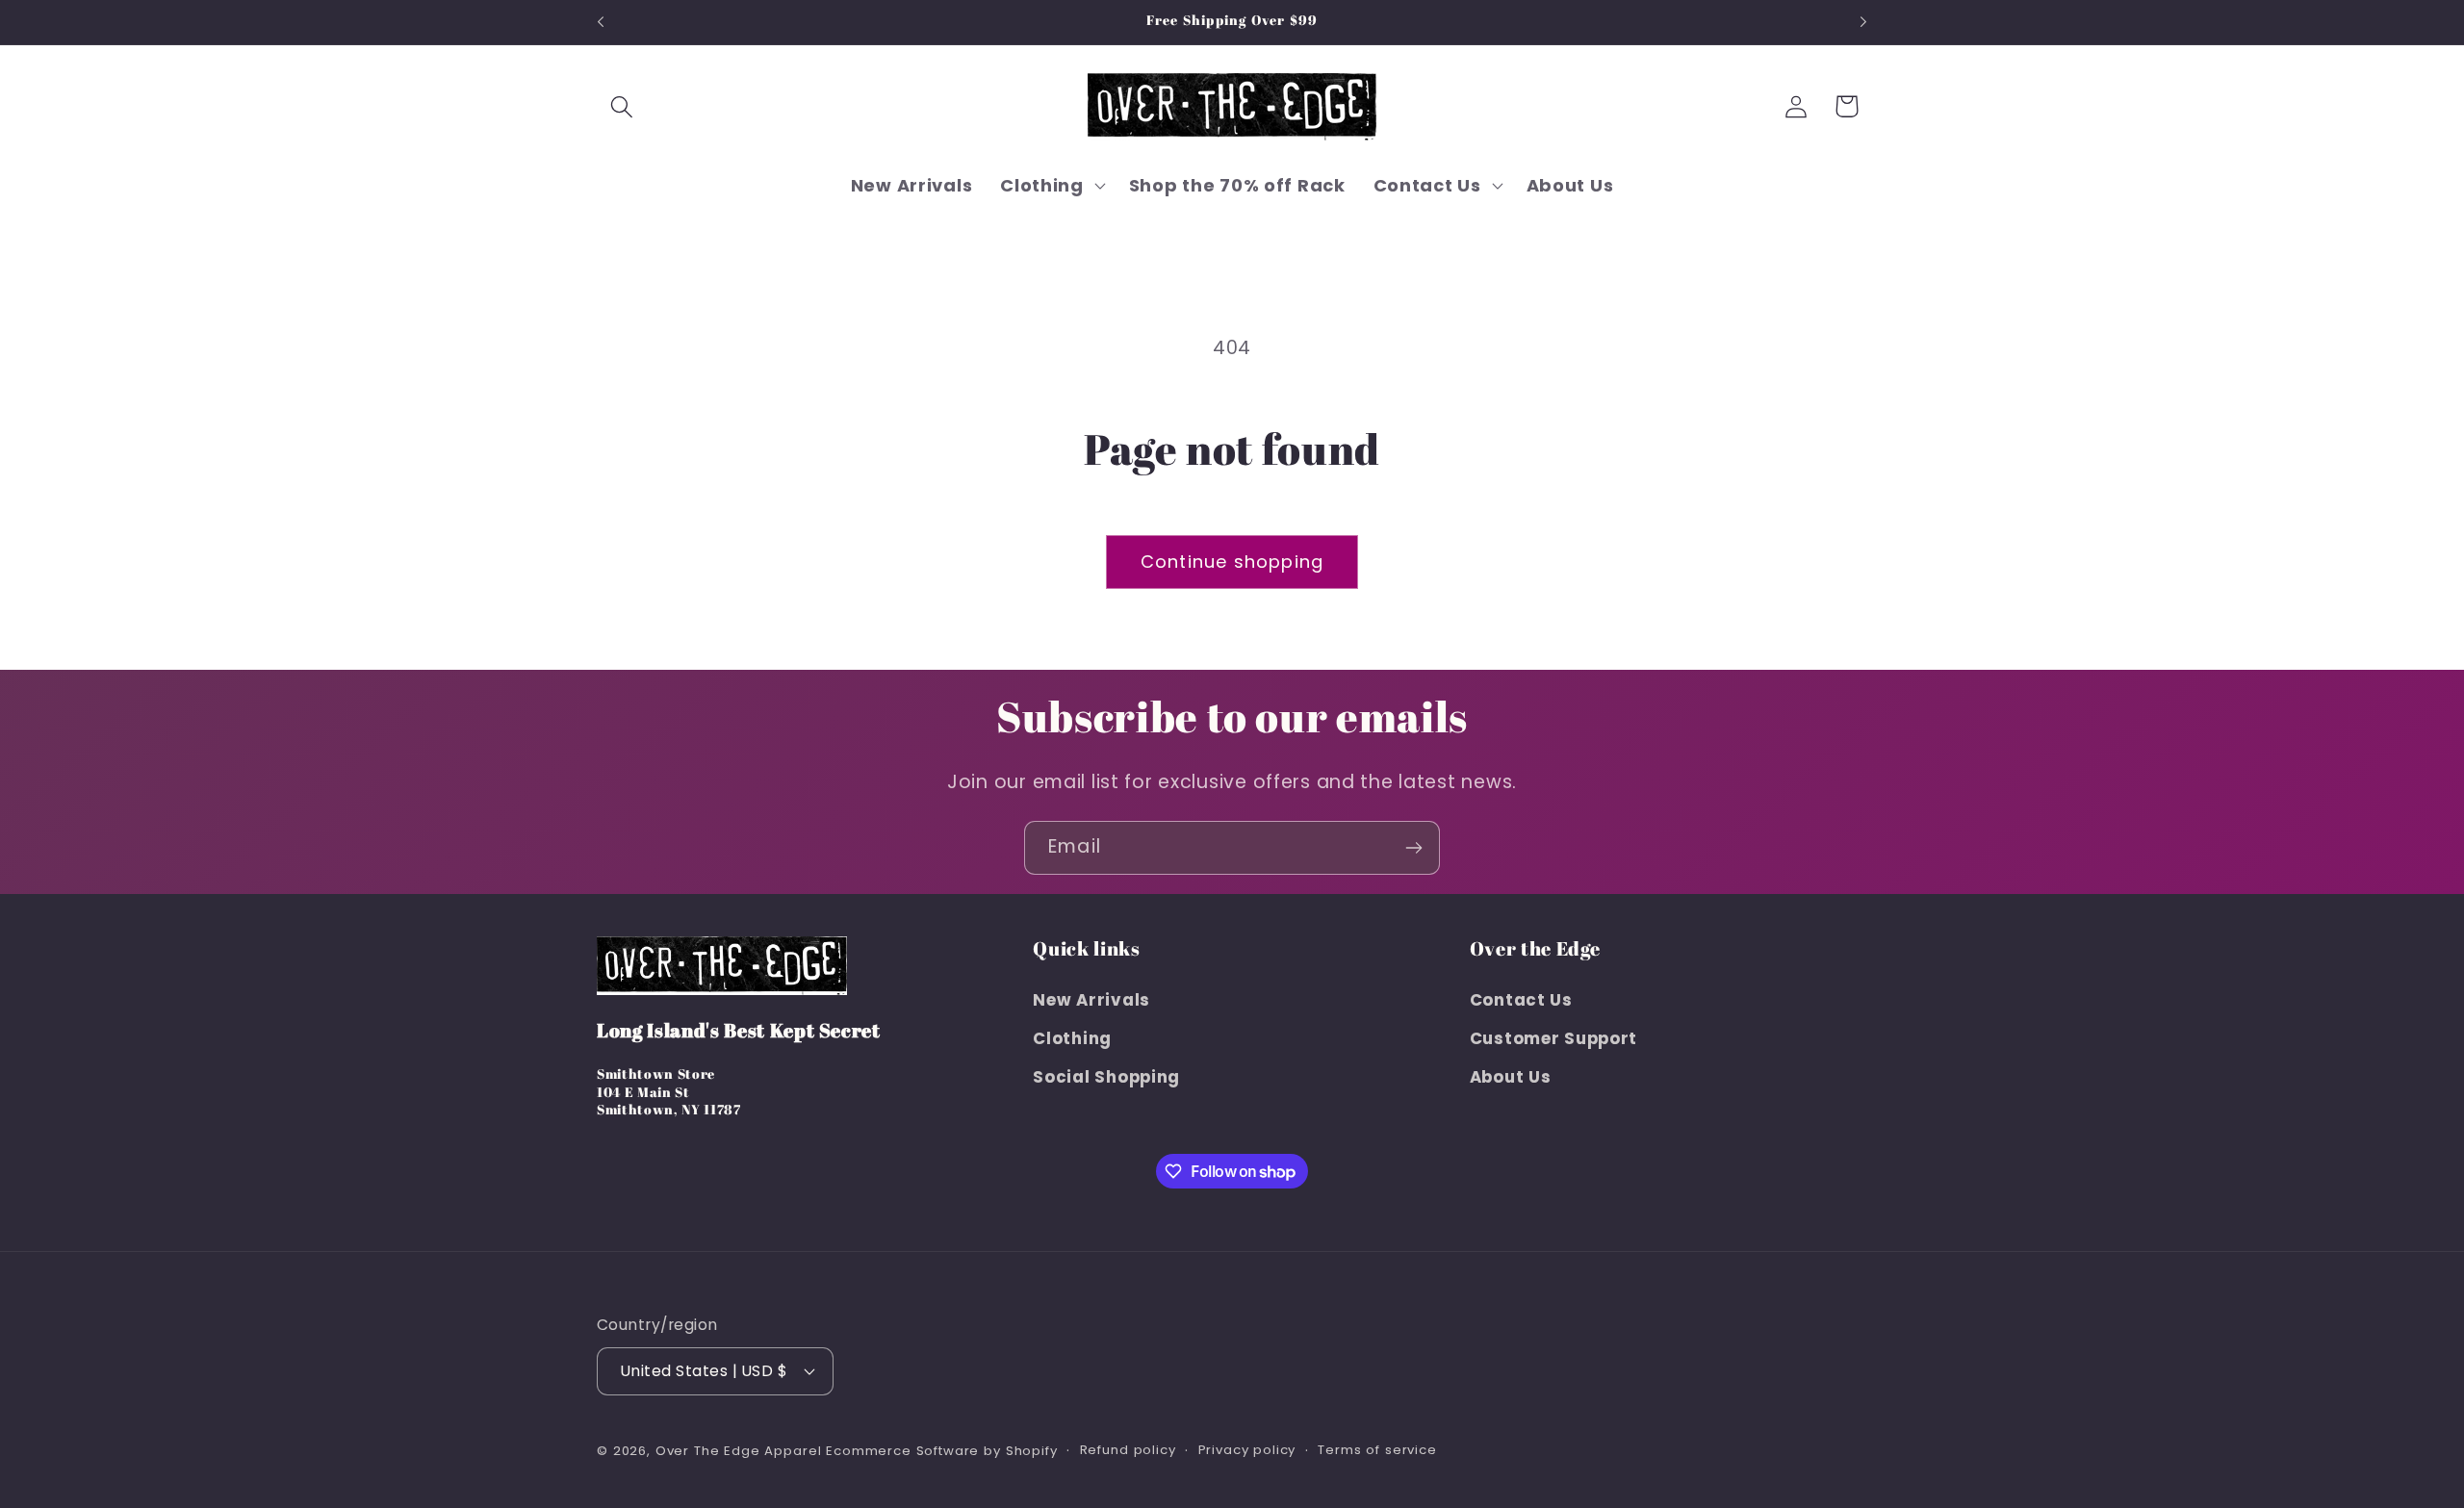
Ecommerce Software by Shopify (941, 1451)
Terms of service (1377, 1450)
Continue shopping (1232, 562)
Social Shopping (1106, 1077)
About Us (1511, 1077)
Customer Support (1554, 1038)
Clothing (1072, 1038)
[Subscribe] (1413, 848)
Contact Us (1521, 1000)
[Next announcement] (1863, 22)
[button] (622, 106)
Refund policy (1128, 1450)
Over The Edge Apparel (739, 1451)
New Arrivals (1091, 1000)
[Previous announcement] (601, 22)
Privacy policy (1247, 1450)
